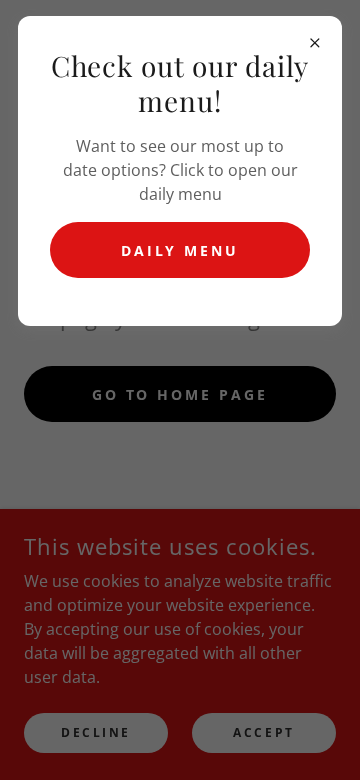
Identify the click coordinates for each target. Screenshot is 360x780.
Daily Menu (180, 250)
